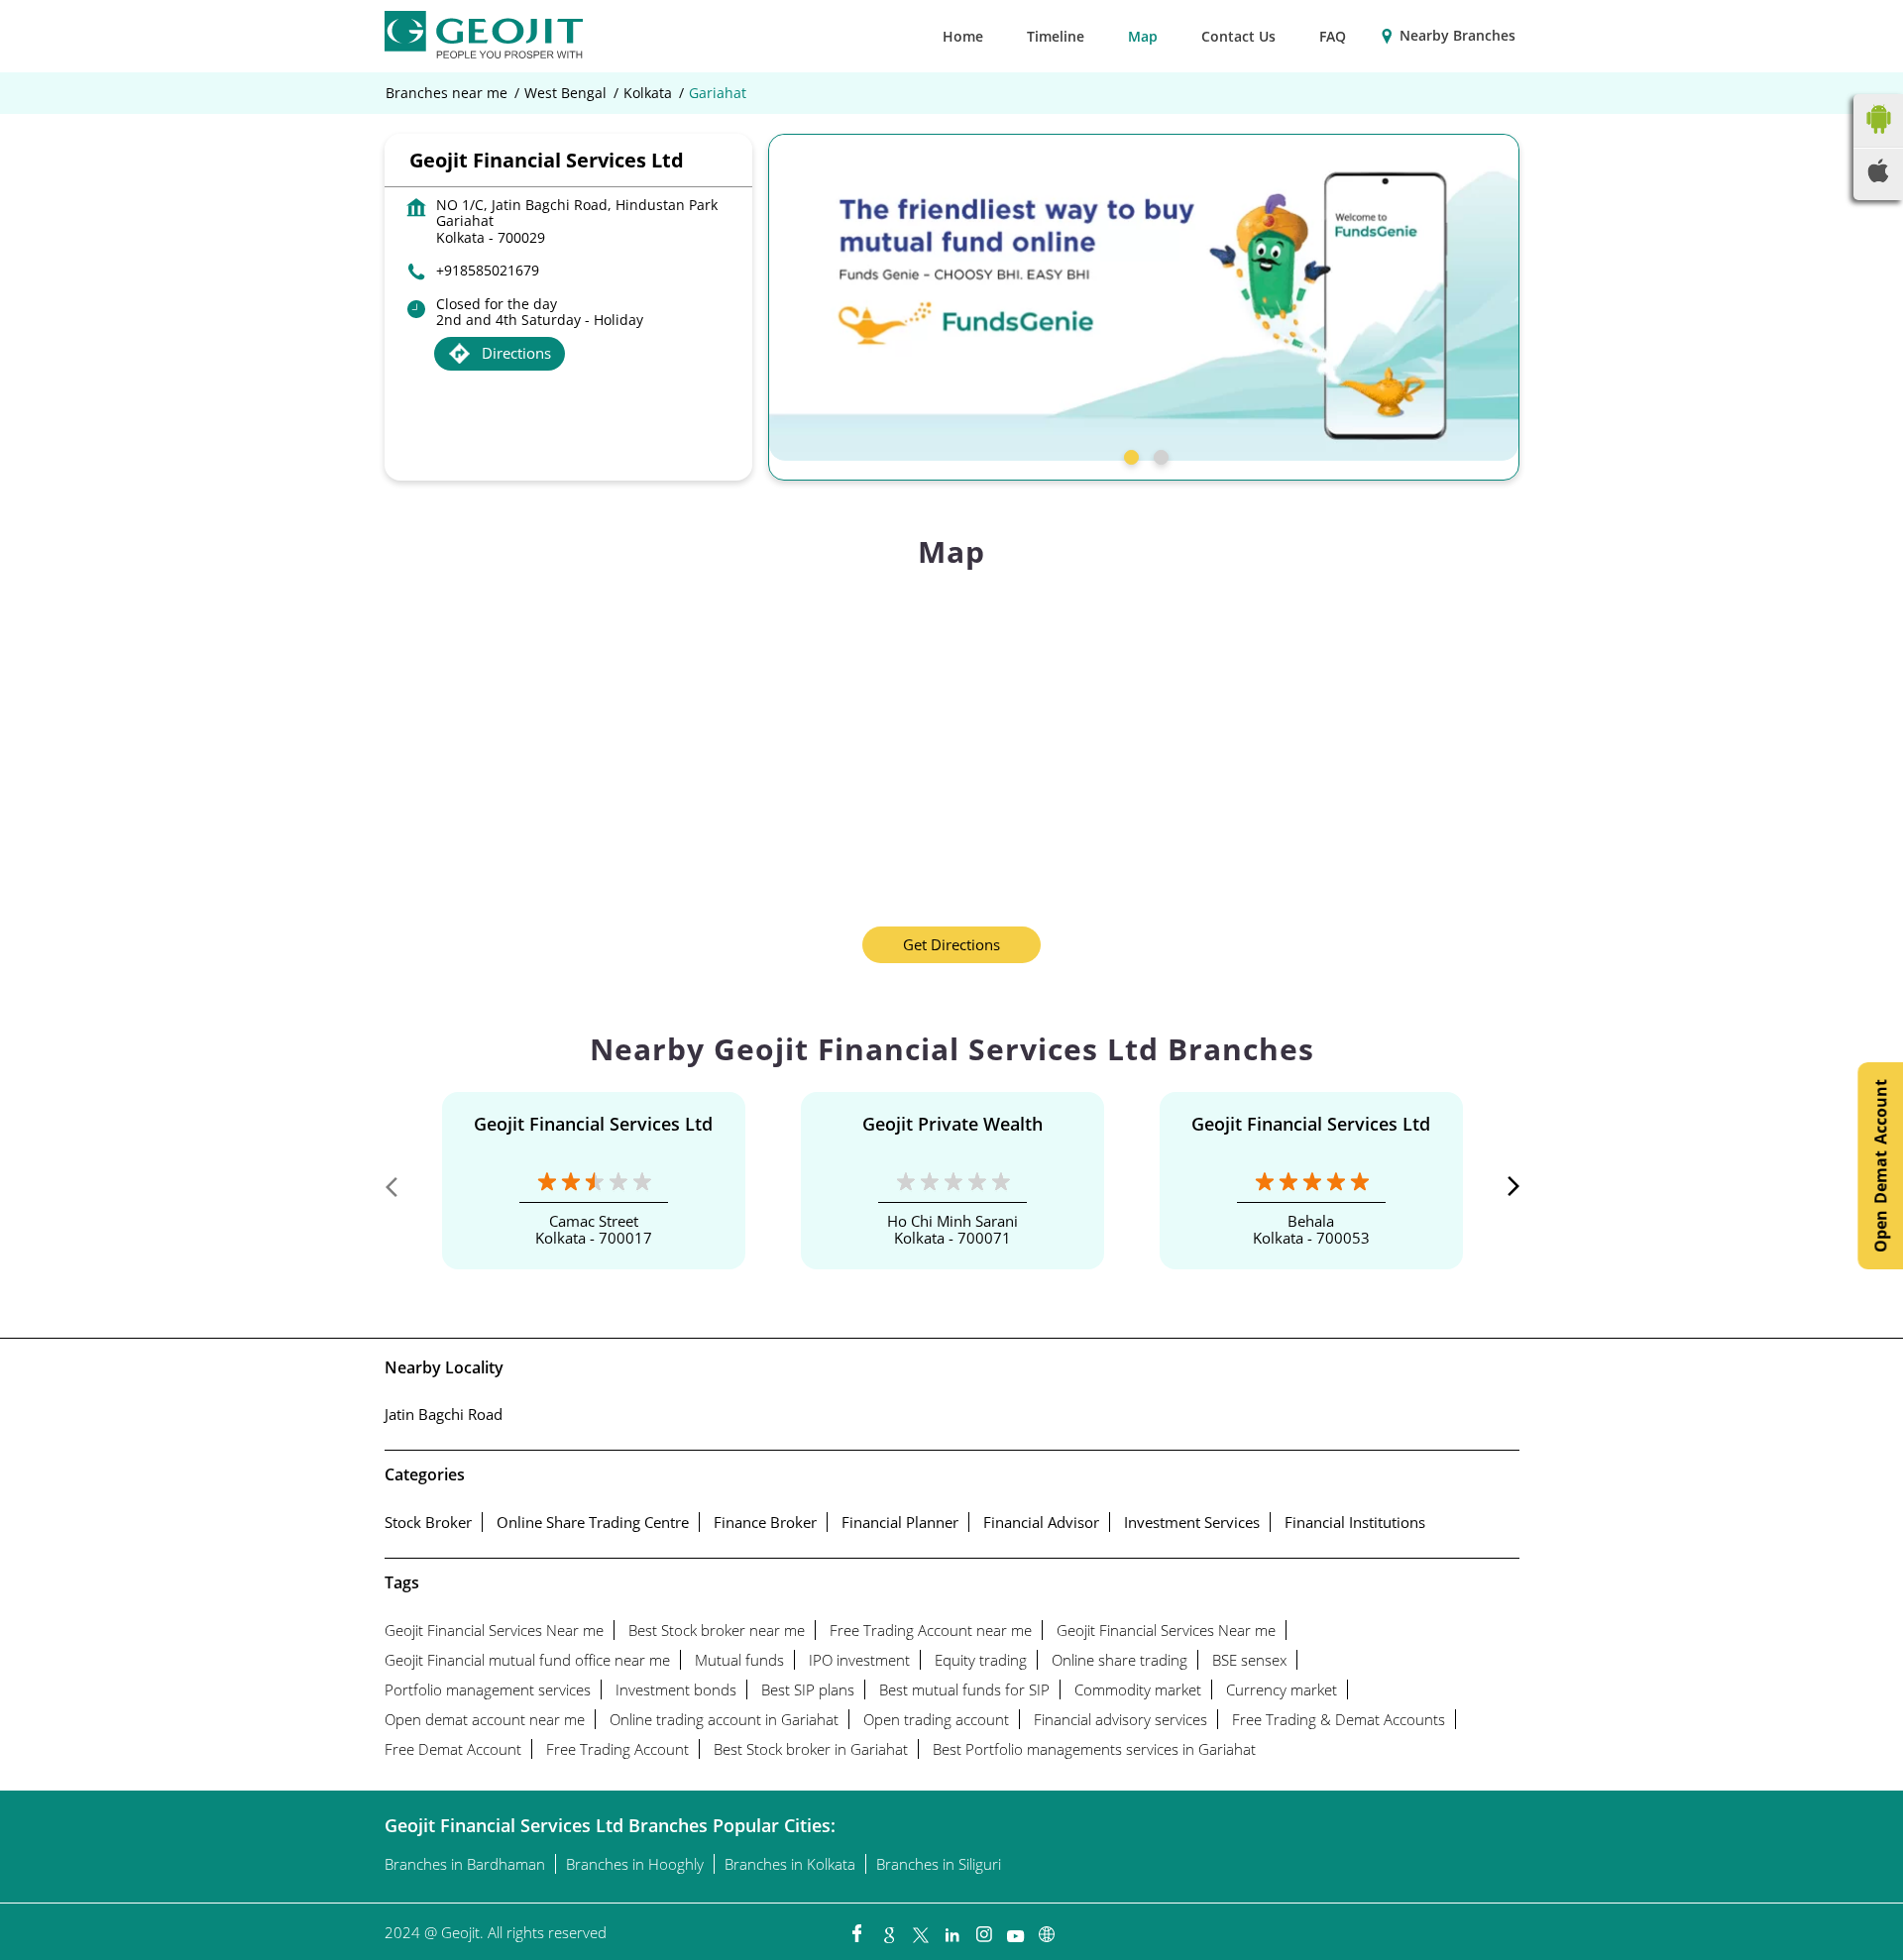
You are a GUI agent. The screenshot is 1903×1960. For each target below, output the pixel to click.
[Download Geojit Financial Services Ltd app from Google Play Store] (1878, 138)
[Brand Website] (1047, 1929)
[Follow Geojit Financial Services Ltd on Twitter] (920, 1929)
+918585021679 (488, 270)
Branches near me (447, 93)
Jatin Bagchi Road (444, 1414)
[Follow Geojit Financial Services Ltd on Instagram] (983, 1929)
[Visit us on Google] (888, 1929)
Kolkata (648, 93)
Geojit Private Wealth (952, 1124)
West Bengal (565, 93)
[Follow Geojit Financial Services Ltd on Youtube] (1015, 1929)
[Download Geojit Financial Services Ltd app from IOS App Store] (1878, 176)
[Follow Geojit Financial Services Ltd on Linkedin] (951, 1929)
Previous (400, 1191)
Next (1504, 1191)
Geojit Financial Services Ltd (593, 1124)
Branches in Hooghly (635, 1864)
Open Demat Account (1880, 1166)
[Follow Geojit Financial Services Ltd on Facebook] (856, 1929)
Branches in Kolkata (790, 1864)
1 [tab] (1129, 455)
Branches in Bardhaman (465, 1864)
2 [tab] (1159, 455)
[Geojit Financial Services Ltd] (484, 36)
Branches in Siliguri (939, 1864)
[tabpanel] (1144, 297)
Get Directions (951, 944)
